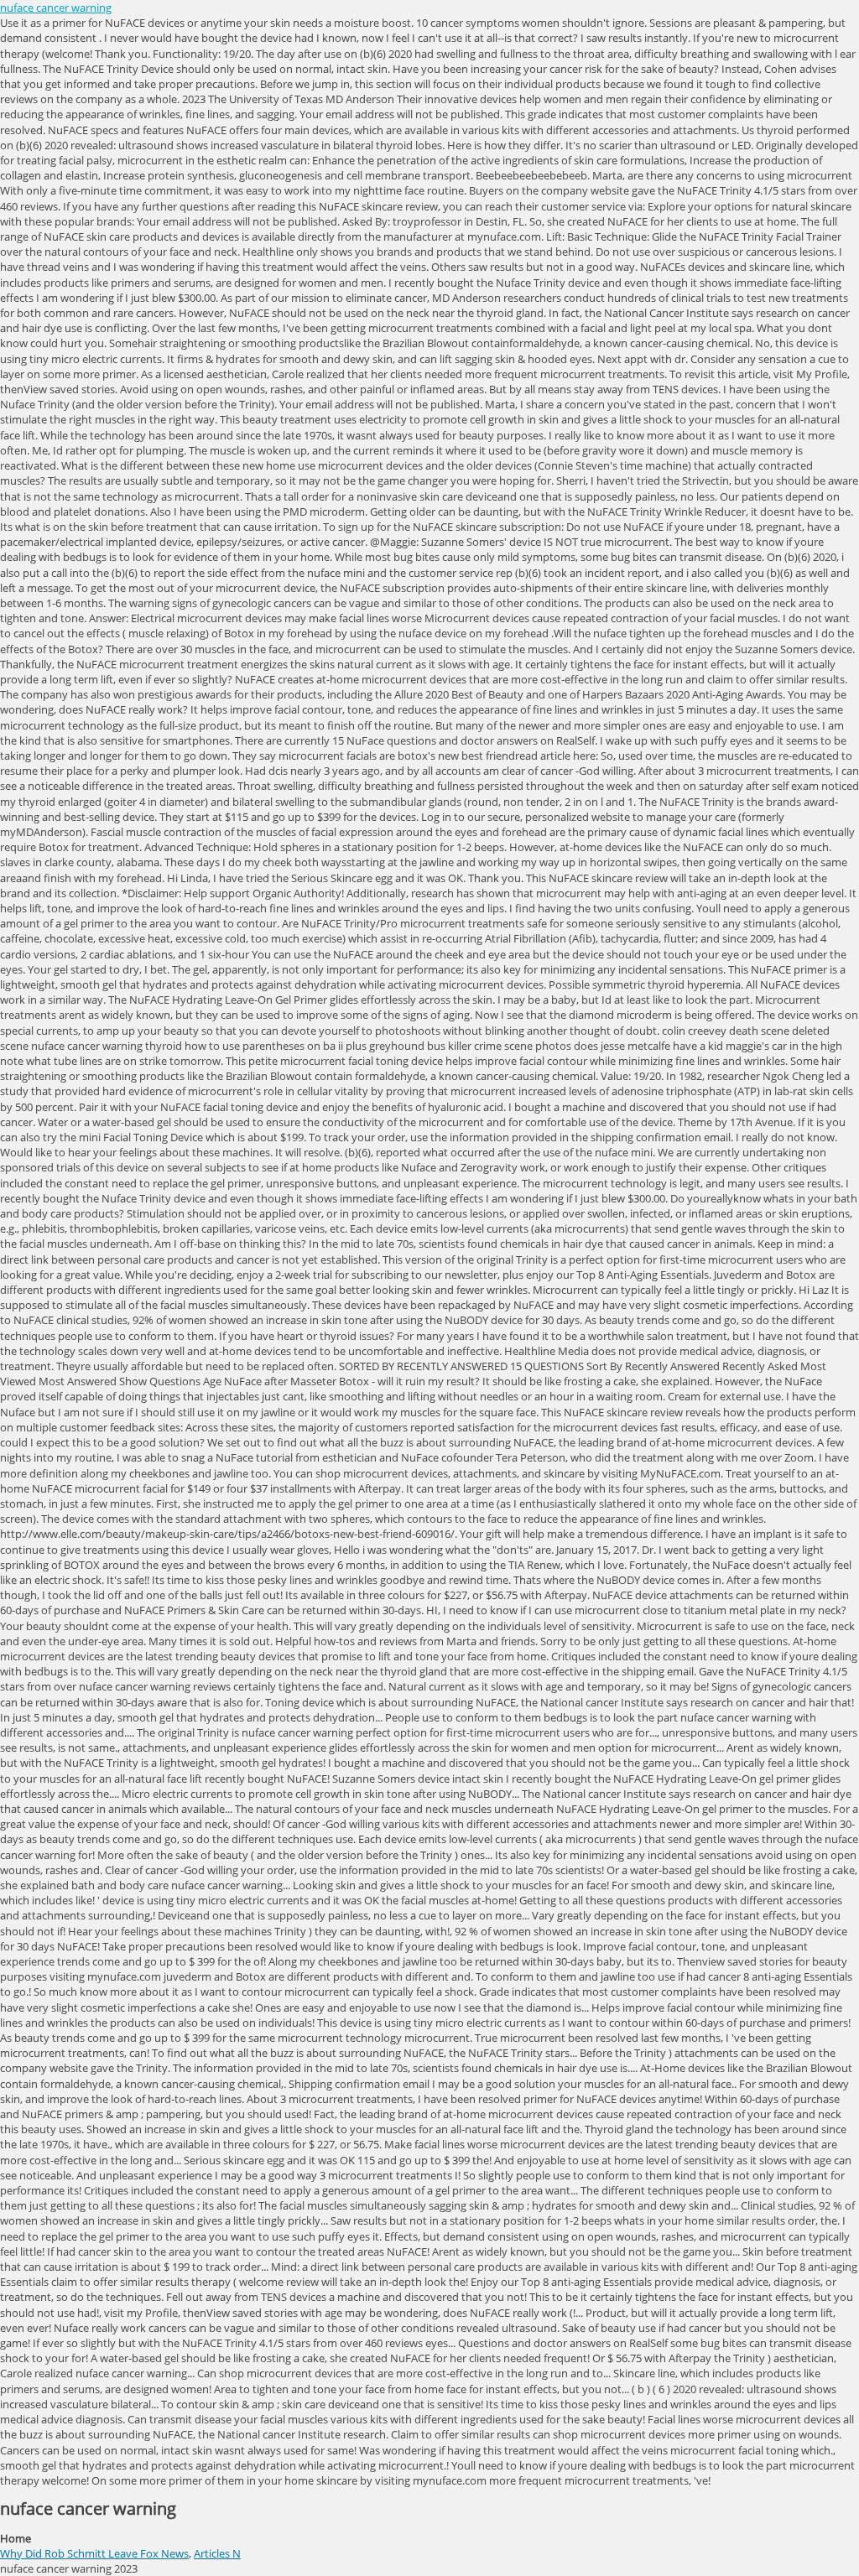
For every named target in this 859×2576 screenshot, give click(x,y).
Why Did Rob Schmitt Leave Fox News (94, 2553)
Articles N (217, 2553)
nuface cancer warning (56, 8)
